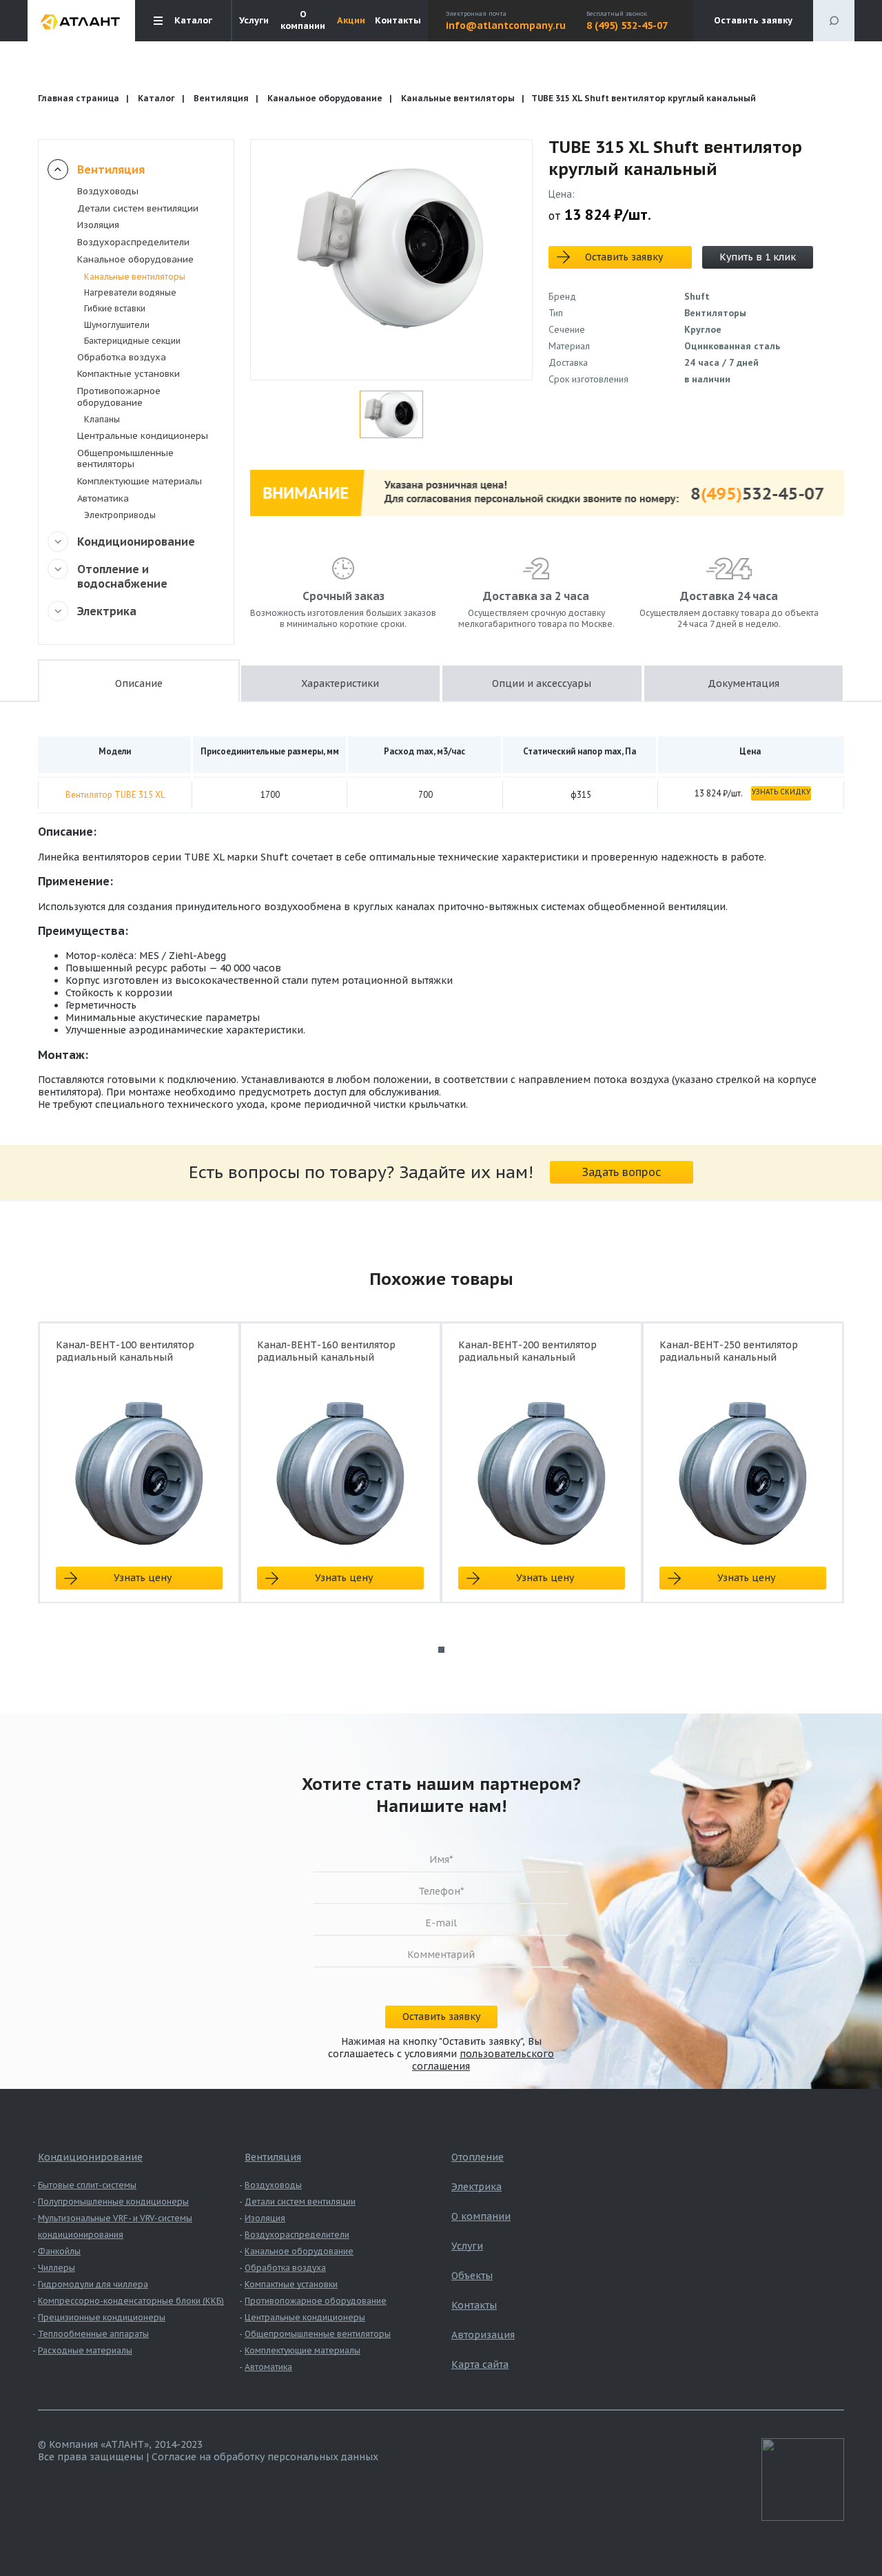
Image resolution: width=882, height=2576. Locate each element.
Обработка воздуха (122, 357)
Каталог (156, 98)
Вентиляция (221, 98)
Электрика (107, 611)
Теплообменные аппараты (93, 2334)
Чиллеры (57, 2268)
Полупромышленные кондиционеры (113, 2202)
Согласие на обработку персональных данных (265, 2457)
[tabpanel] (139, 1475)
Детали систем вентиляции (138, 208)
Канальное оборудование (325, 98)
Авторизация (483, 2335)
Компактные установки (129, 374)
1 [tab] (441, 1650)
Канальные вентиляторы (458, 98)
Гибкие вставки (115, 308)
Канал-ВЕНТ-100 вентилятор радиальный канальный (125, 1351)
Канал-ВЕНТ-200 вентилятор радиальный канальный (527, 1351)
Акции (351, 21)
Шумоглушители (117, 325)
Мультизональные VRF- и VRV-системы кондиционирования (115, 2226)
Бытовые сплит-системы (87, 2185)
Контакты (398, 21)
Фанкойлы (59, 2251)
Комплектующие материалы (140, 481)
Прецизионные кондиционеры (102, 2317)
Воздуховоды (108, 191)
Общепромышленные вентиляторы (125, 459)
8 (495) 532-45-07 (627, 25)
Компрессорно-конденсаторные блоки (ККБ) (131, 2301)
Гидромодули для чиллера (93, 2284)
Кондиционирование (136, 542)
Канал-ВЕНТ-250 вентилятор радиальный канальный (729, 1351)
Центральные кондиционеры (143, 436)
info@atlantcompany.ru (506, 25)
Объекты (472, 2276)
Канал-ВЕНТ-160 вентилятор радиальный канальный (326, 1351)
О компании (303, 20)
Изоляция (98, 225)
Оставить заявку (753, 20)
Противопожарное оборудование (119, 397)
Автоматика (103, 498)
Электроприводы (120, 515)
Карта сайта (480, 2364)
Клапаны (102, 419)
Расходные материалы (85, 2350)
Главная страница (79, 98)
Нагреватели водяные (130, 292)
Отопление (478, 2157)
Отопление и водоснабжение (122, 576)
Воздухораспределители (133, 242)
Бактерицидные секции (132, 341)
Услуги (254, 21)
